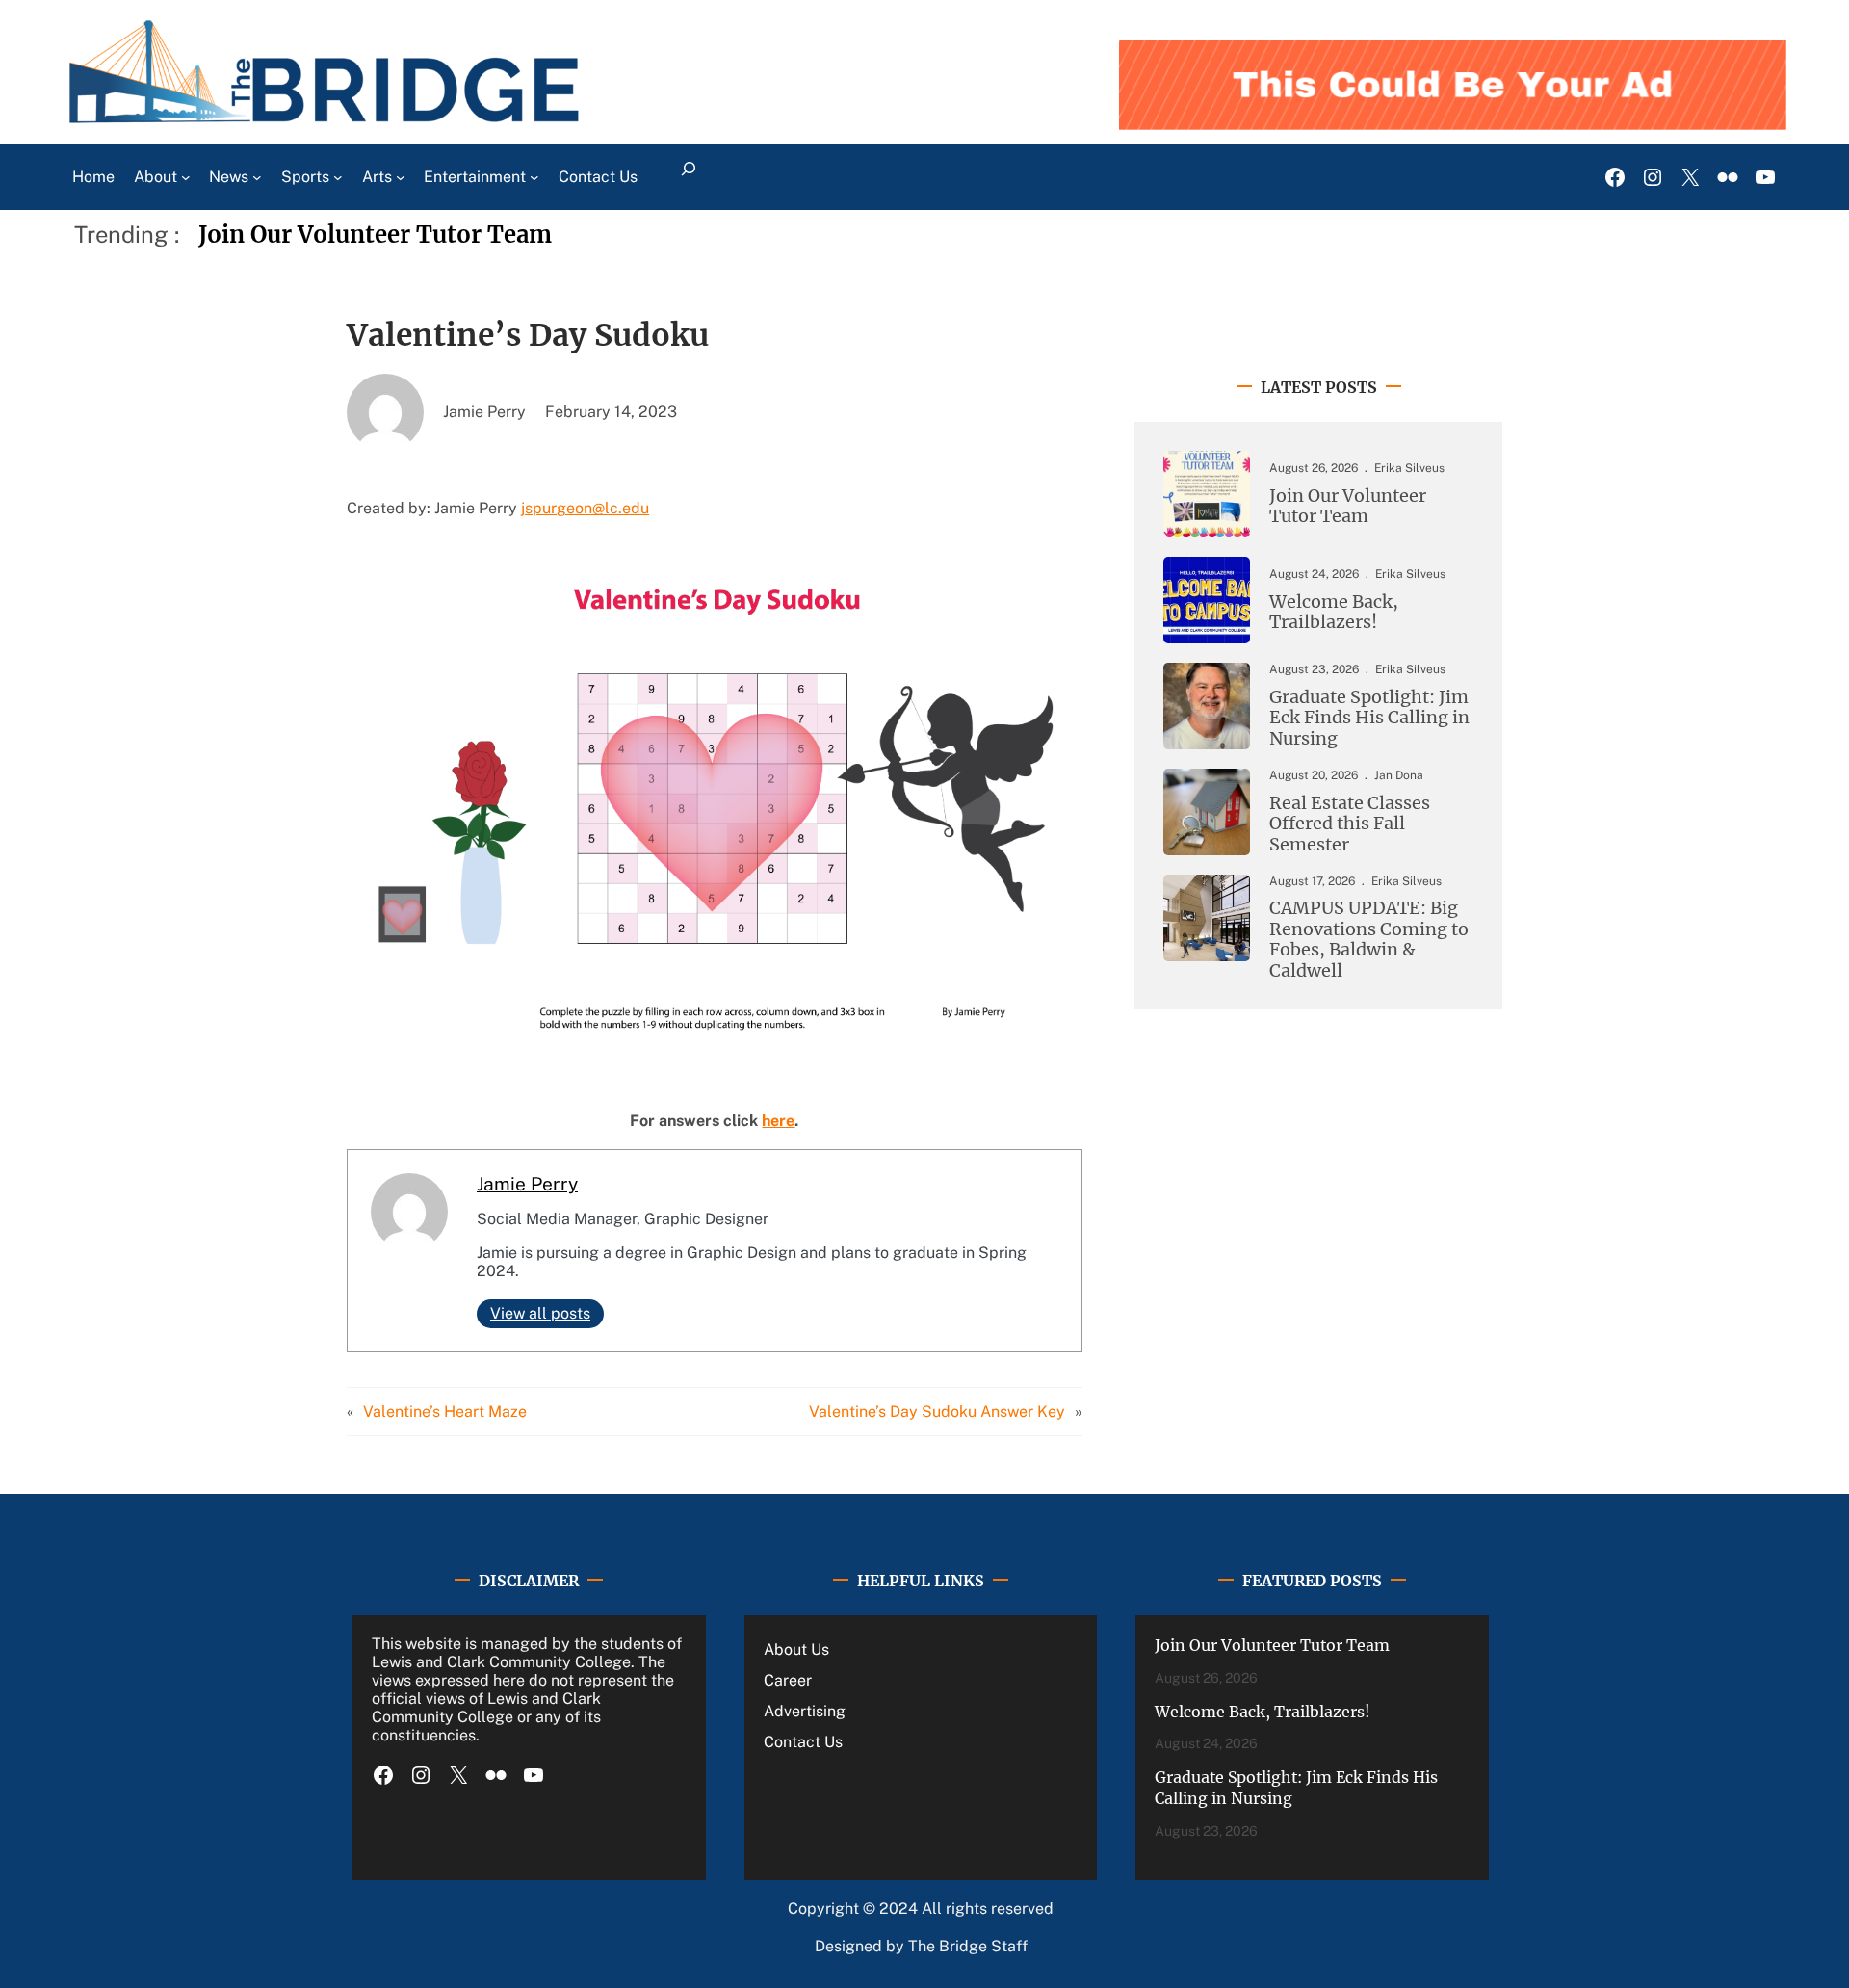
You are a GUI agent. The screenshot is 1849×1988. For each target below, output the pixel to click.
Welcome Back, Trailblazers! (1334, 612)
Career (788, 1680)
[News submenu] (257, 177)
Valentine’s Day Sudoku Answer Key (937, 1412)
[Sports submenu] (338, 177)
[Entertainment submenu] (534, 177)
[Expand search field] (688, 177)
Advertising (805, 1711)
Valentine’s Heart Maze (445, 1412)
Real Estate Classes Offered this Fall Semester (1350, 824)
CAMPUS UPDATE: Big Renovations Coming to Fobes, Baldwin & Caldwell (1369, 939)
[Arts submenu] (401, 177)
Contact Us (803, 1742)
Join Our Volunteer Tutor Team (375, 235)
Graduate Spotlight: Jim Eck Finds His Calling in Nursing (1369, 718)
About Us (796, 1649)
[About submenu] (186, 177)
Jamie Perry (527, 1184)
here (778, 1121)
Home (93, 177)
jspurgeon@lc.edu (585, 508)
